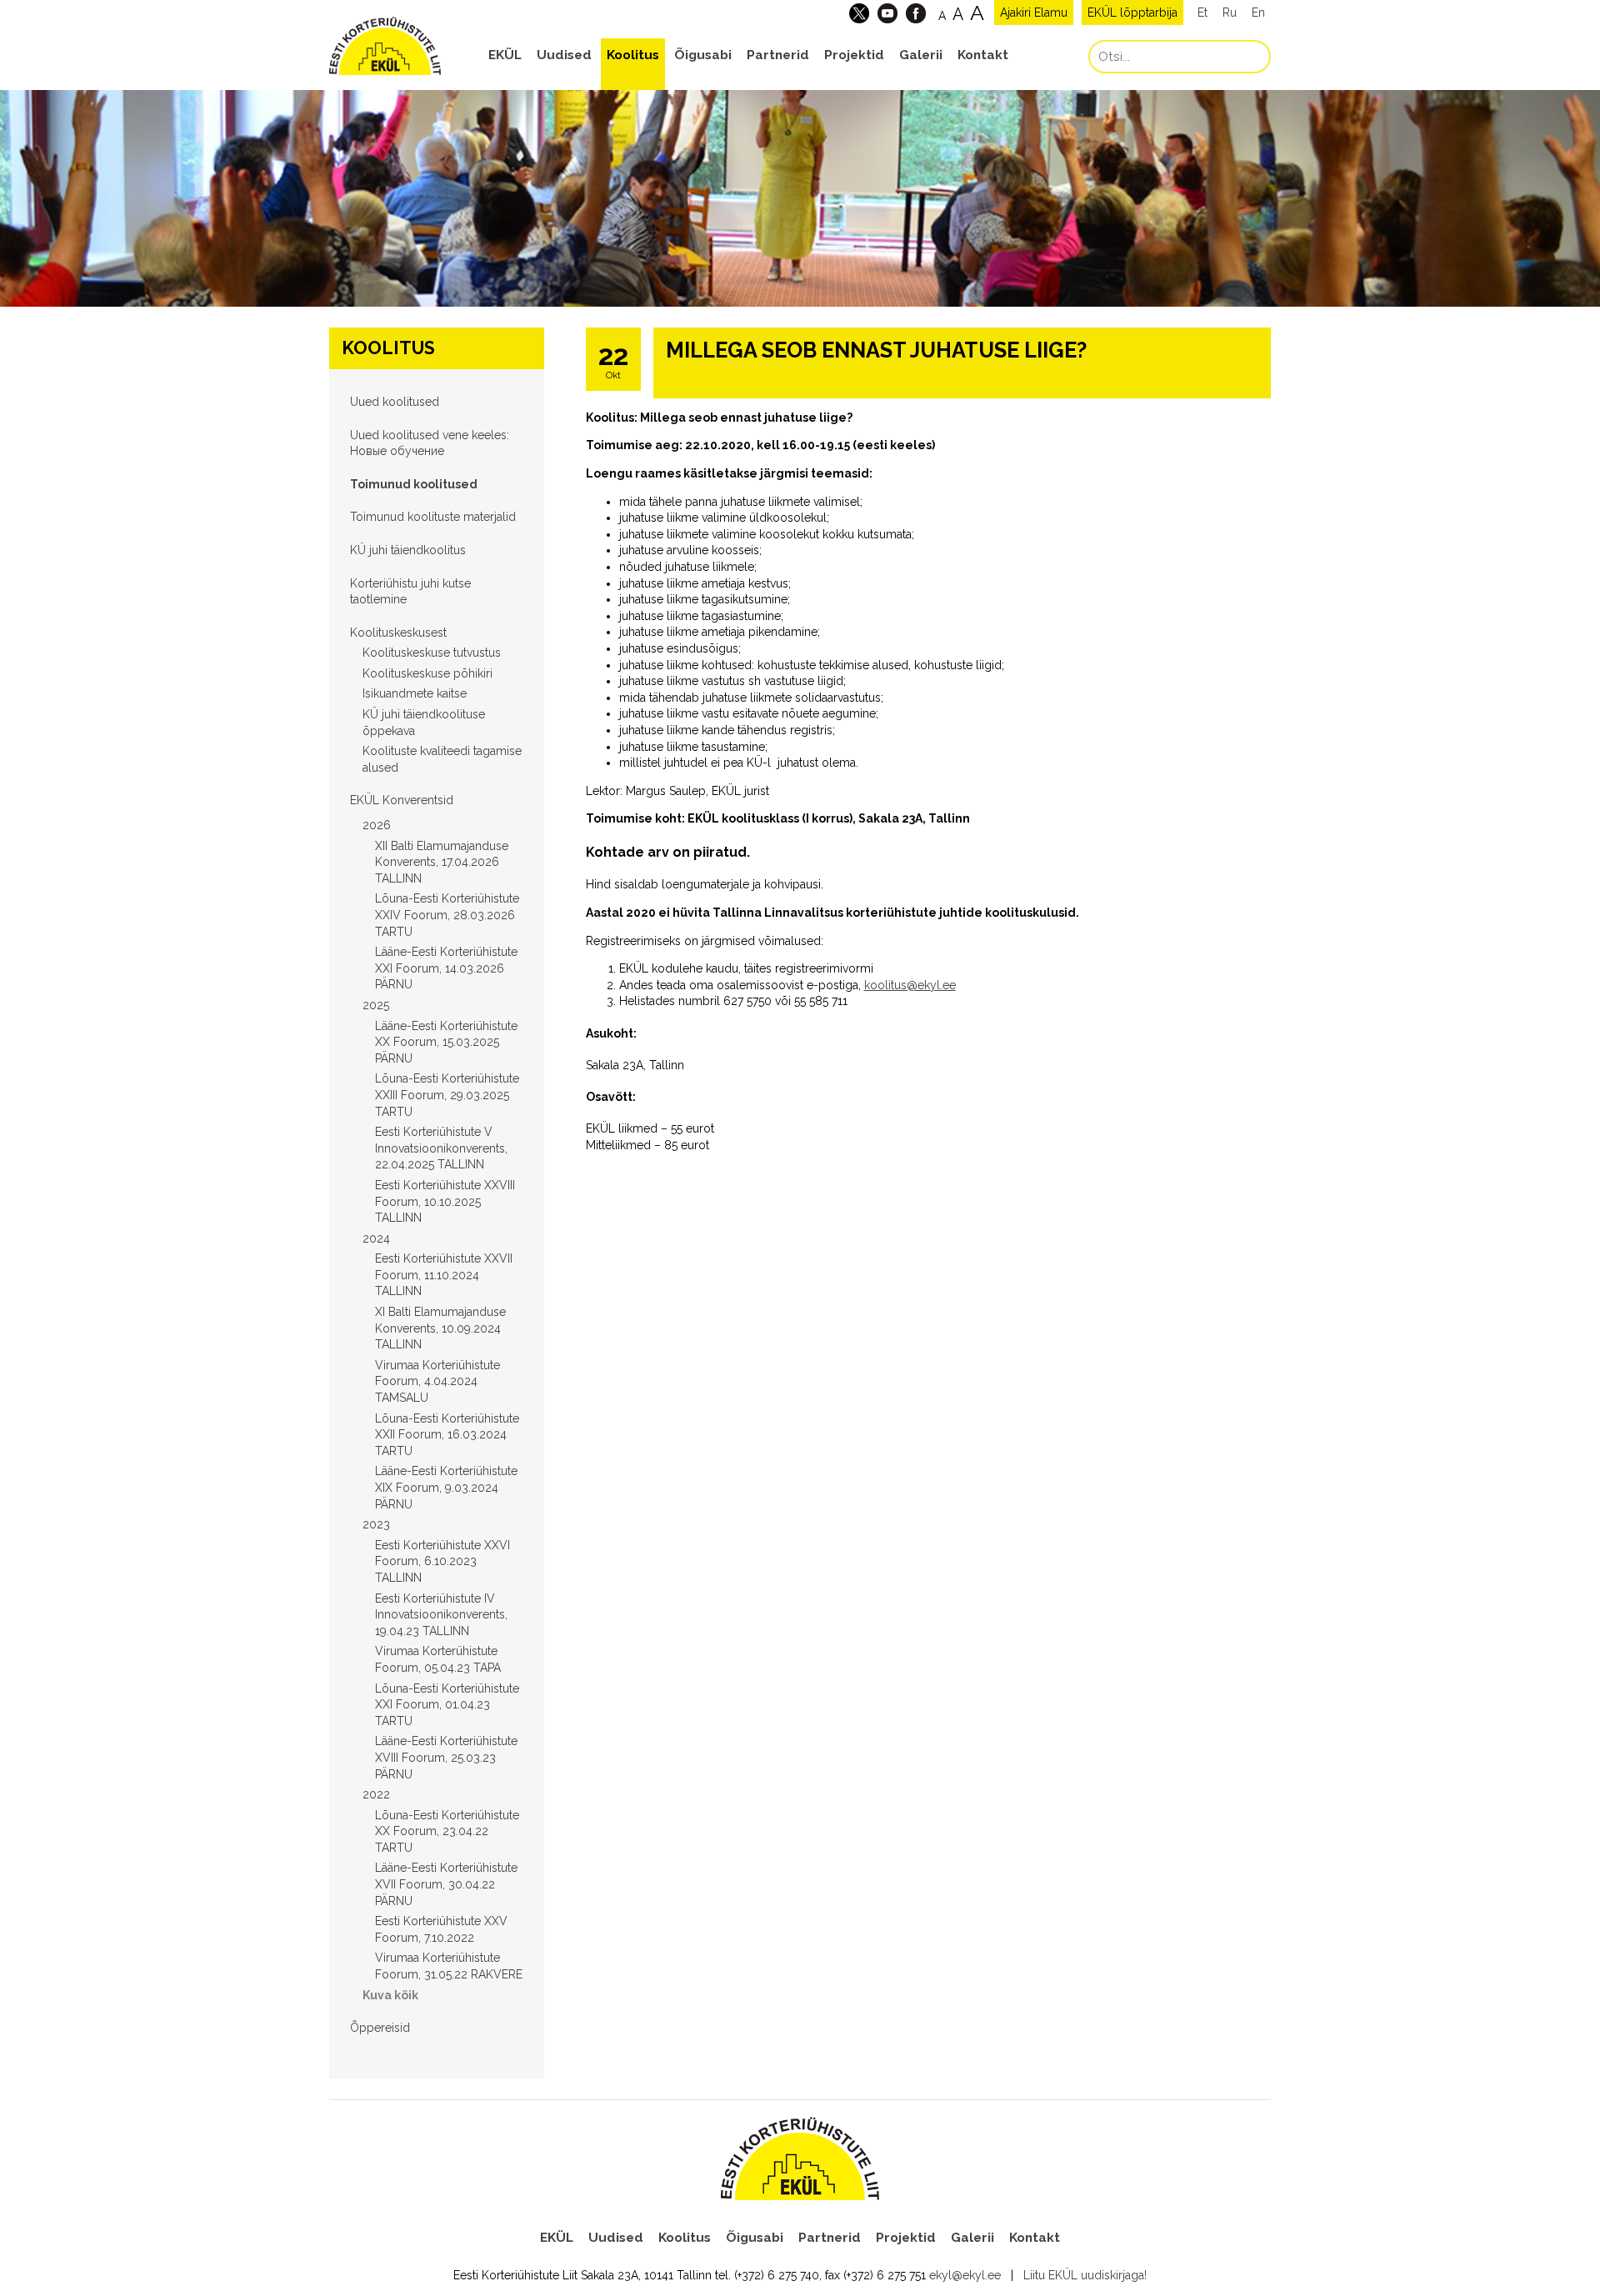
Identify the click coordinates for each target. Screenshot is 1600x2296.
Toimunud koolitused (414, 484)
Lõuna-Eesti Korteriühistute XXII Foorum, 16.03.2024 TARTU (447, 1435)
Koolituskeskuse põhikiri (427, 673)
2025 (376, 1005)
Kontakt (983, 55)
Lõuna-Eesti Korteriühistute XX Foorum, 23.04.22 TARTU (447, 1831)
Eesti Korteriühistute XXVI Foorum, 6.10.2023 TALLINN (442, 1561)
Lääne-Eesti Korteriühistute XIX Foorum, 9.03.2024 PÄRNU (446, 1487)
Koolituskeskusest (398, 633)
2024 (376, 1238)
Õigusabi (703, 55)
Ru (1230, 13)
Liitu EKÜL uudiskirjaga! (1085, 2275)
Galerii (921, 55)
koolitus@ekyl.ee (910, 985)
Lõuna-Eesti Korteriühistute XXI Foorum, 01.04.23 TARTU (447, 1705)
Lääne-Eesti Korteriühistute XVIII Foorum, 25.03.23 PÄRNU (446, 1757)
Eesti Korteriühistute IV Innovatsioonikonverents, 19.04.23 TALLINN (441, 1615)
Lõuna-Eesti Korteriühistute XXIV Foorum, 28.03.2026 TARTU (447, 915)
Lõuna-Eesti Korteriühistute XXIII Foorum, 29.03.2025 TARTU (447, 1095)
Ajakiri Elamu (1034, 13)
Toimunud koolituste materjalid (433, 517)
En (1258, 13)
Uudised (564, 55)
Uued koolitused (395, 402)
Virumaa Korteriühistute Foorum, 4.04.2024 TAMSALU (437, 1381)
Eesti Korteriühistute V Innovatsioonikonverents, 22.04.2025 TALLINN (441, 1148)
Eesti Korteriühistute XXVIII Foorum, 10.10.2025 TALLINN (445, 1201)
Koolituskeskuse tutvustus (432, 653)
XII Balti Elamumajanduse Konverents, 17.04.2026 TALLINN (442, 862)
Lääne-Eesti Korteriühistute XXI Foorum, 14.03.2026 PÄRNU (446, 968)
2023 (376, 1524)
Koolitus (633, 55)
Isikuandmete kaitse (415, 693)
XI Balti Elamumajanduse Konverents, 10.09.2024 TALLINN (440, 1328)
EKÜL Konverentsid (402, 800)
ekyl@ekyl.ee (965, 2275)
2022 (376, 1794)
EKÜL (505, 55)
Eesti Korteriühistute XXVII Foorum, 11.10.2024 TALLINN (444, 1275)
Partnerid (778, 55)
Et (1202, 13)
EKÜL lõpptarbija (1132, 13)
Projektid (854, 55)
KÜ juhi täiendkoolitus (408, 550)
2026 (377, 825)
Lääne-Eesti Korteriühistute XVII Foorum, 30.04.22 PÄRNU (446, 1884)
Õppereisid (380, 2028)
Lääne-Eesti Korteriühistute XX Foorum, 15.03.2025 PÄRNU (446, 1042)
